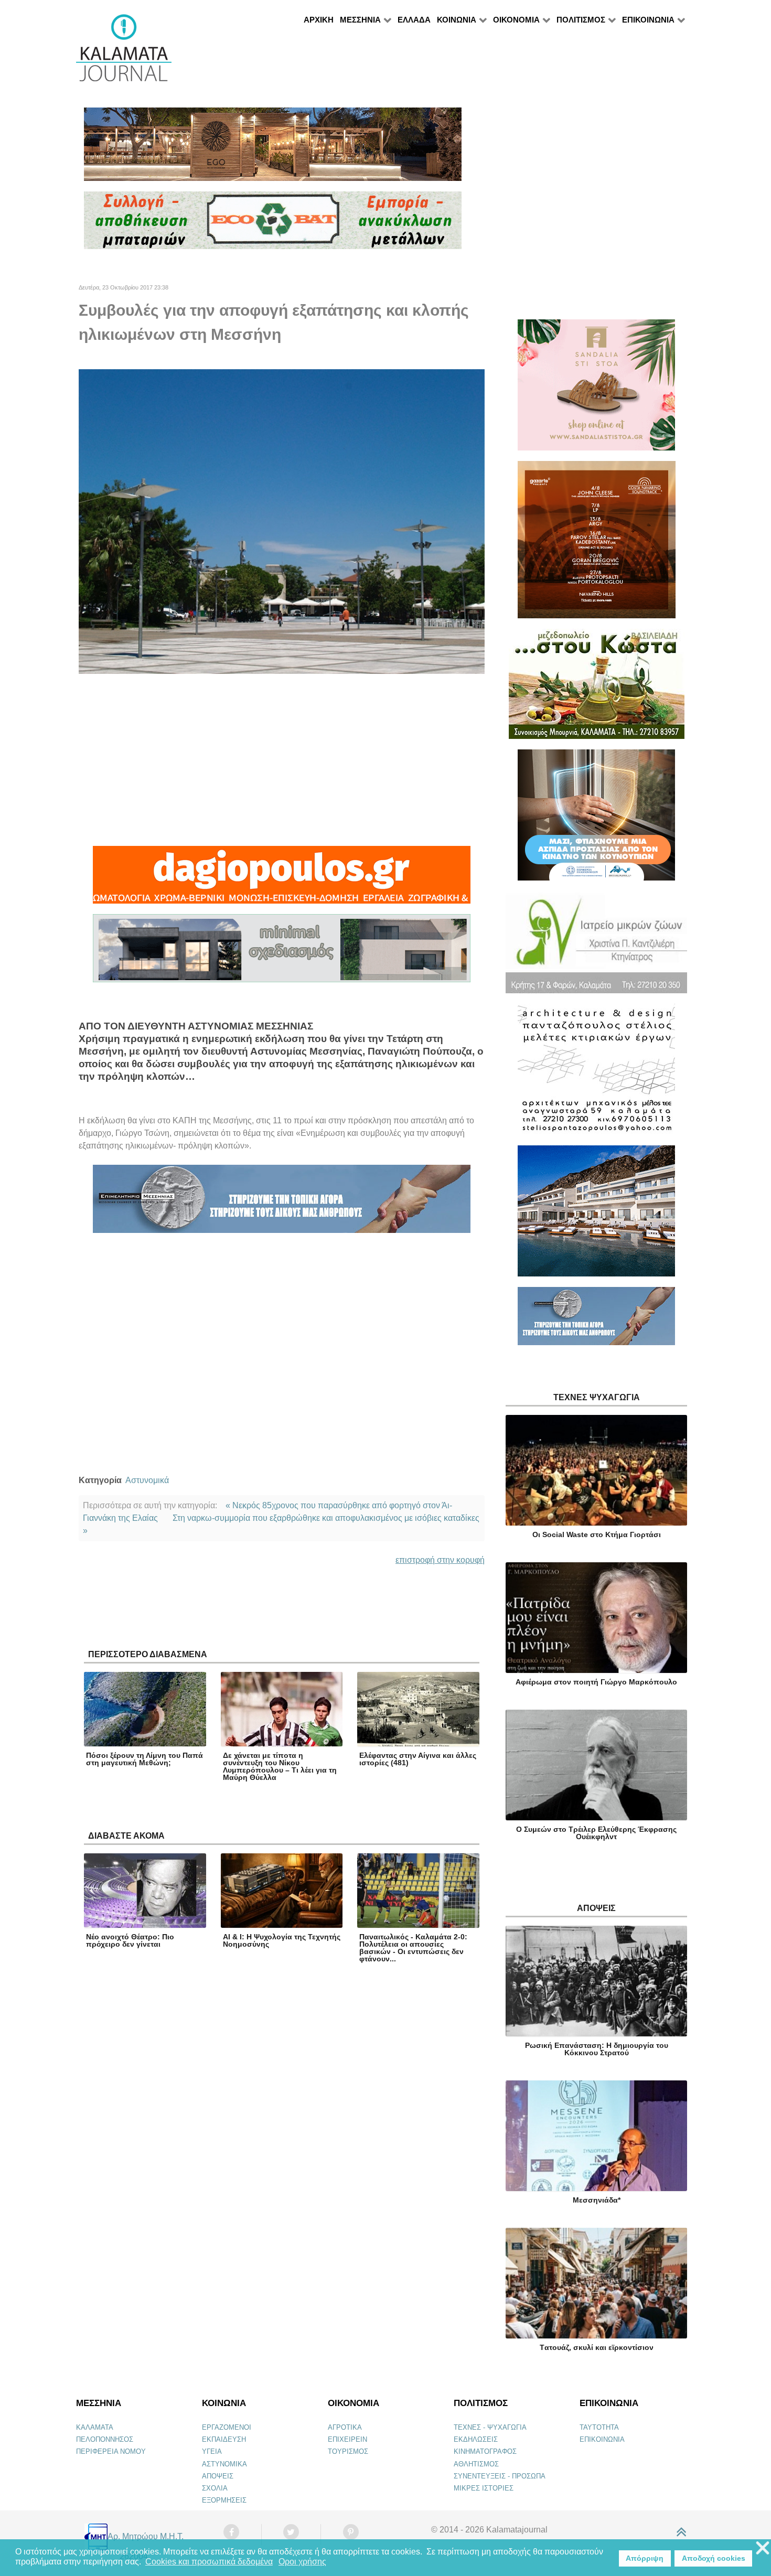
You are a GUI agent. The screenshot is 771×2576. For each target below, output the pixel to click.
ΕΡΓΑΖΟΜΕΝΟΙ (227, 2427)
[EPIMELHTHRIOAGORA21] (596, 1321)
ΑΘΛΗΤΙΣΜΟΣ (476, 2464)
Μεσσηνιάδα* (597, 2200)
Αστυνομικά (147, 1480)
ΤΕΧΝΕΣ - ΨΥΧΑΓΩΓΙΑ (490, 2427)
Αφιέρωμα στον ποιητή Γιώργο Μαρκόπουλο (596, 1682)
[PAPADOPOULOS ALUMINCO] (282, 953)
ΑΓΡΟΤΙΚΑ (345, 2427)
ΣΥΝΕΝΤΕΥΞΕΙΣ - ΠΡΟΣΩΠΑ (500, 2476)
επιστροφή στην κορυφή (440, 1560)
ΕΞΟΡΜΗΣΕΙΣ (224, 2500)
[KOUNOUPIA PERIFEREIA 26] (596, 819)
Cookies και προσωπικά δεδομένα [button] (209, 2562)
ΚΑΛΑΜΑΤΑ (95, 2427)
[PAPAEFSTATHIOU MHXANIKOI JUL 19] (596, 1215)
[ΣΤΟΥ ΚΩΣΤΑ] (597, 688)
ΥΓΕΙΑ (212, 2451)
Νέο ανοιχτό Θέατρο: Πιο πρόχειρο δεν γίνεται (130, 1940)
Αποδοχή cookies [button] (714, 2558)
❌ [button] (763, 2548)
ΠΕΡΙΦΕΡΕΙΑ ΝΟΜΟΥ (111, 2451)
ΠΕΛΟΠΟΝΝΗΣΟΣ (105, 2439)
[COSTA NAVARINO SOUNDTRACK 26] (597, 544)
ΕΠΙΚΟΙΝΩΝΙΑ (602, 2439)
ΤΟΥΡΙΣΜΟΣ (348, 2451)
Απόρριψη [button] (645, 2558)
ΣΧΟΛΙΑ (215, 2488)
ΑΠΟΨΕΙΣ (218, 2476)
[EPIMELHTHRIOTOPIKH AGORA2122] (282, 1203)
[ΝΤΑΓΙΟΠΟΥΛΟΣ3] (282, 879)
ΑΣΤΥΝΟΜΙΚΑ (224, 2464)
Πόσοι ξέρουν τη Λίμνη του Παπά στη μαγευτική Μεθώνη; (144, 1759)
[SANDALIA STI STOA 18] (596, 389)
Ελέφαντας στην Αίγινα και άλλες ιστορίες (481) (418, 1759)
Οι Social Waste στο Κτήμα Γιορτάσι (597, 1534)
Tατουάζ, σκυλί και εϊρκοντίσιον (597, 2347)
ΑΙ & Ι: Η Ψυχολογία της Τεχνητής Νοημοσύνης (282, 1940)
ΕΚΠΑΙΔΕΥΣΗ (224, 2439)
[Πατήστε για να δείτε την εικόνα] (282, 521)
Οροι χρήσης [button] (302, 2562)
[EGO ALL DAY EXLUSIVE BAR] (273, 149)
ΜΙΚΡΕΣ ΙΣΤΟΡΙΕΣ (484, 2488)
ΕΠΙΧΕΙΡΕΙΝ (347, 2439)
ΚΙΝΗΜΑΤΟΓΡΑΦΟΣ (485, 2451)
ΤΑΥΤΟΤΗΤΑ (599, 2427)
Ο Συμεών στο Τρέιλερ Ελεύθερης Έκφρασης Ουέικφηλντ (596, 1833)
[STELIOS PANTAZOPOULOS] (596, 1074)
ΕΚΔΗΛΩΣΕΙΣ (476, 2439)
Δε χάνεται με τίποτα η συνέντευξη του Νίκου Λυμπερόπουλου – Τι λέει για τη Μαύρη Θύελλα (280, 1766)
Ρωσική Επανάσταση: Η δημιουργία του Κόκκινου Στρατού (597, 2049)
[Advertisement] (282, 760)
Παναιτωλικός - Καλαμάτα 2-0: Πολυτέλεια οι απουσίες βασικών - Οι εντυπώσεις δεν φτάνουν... (413, 1948)
